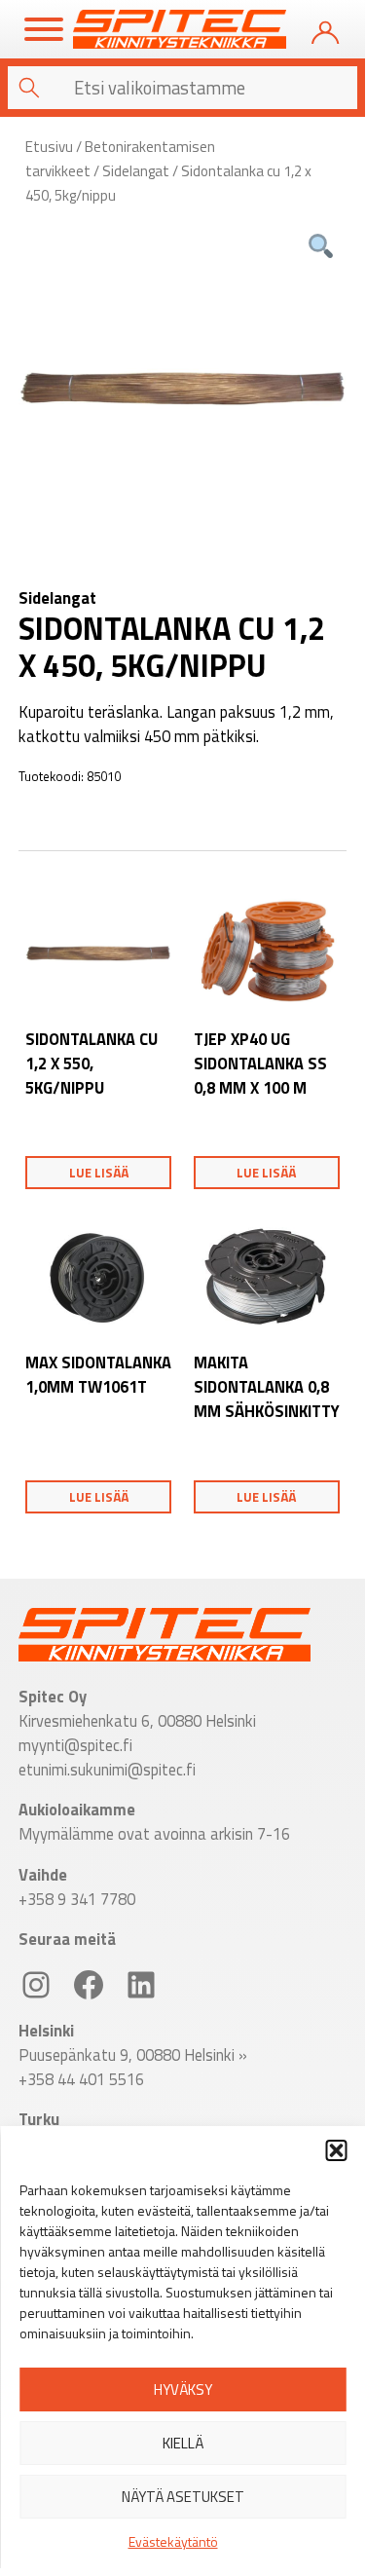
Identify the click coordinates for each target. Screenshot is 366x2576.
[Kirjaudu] (325, 29)
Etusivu (49, 147)
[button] (336, 2150)
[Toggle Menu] (44, 29)
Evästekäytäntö (173, 2541)
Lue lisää (99, 1173)
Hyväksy (183, 2389)
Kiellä (183, 2443)
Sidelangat (136, 171)
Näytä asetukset (183, 2497)
